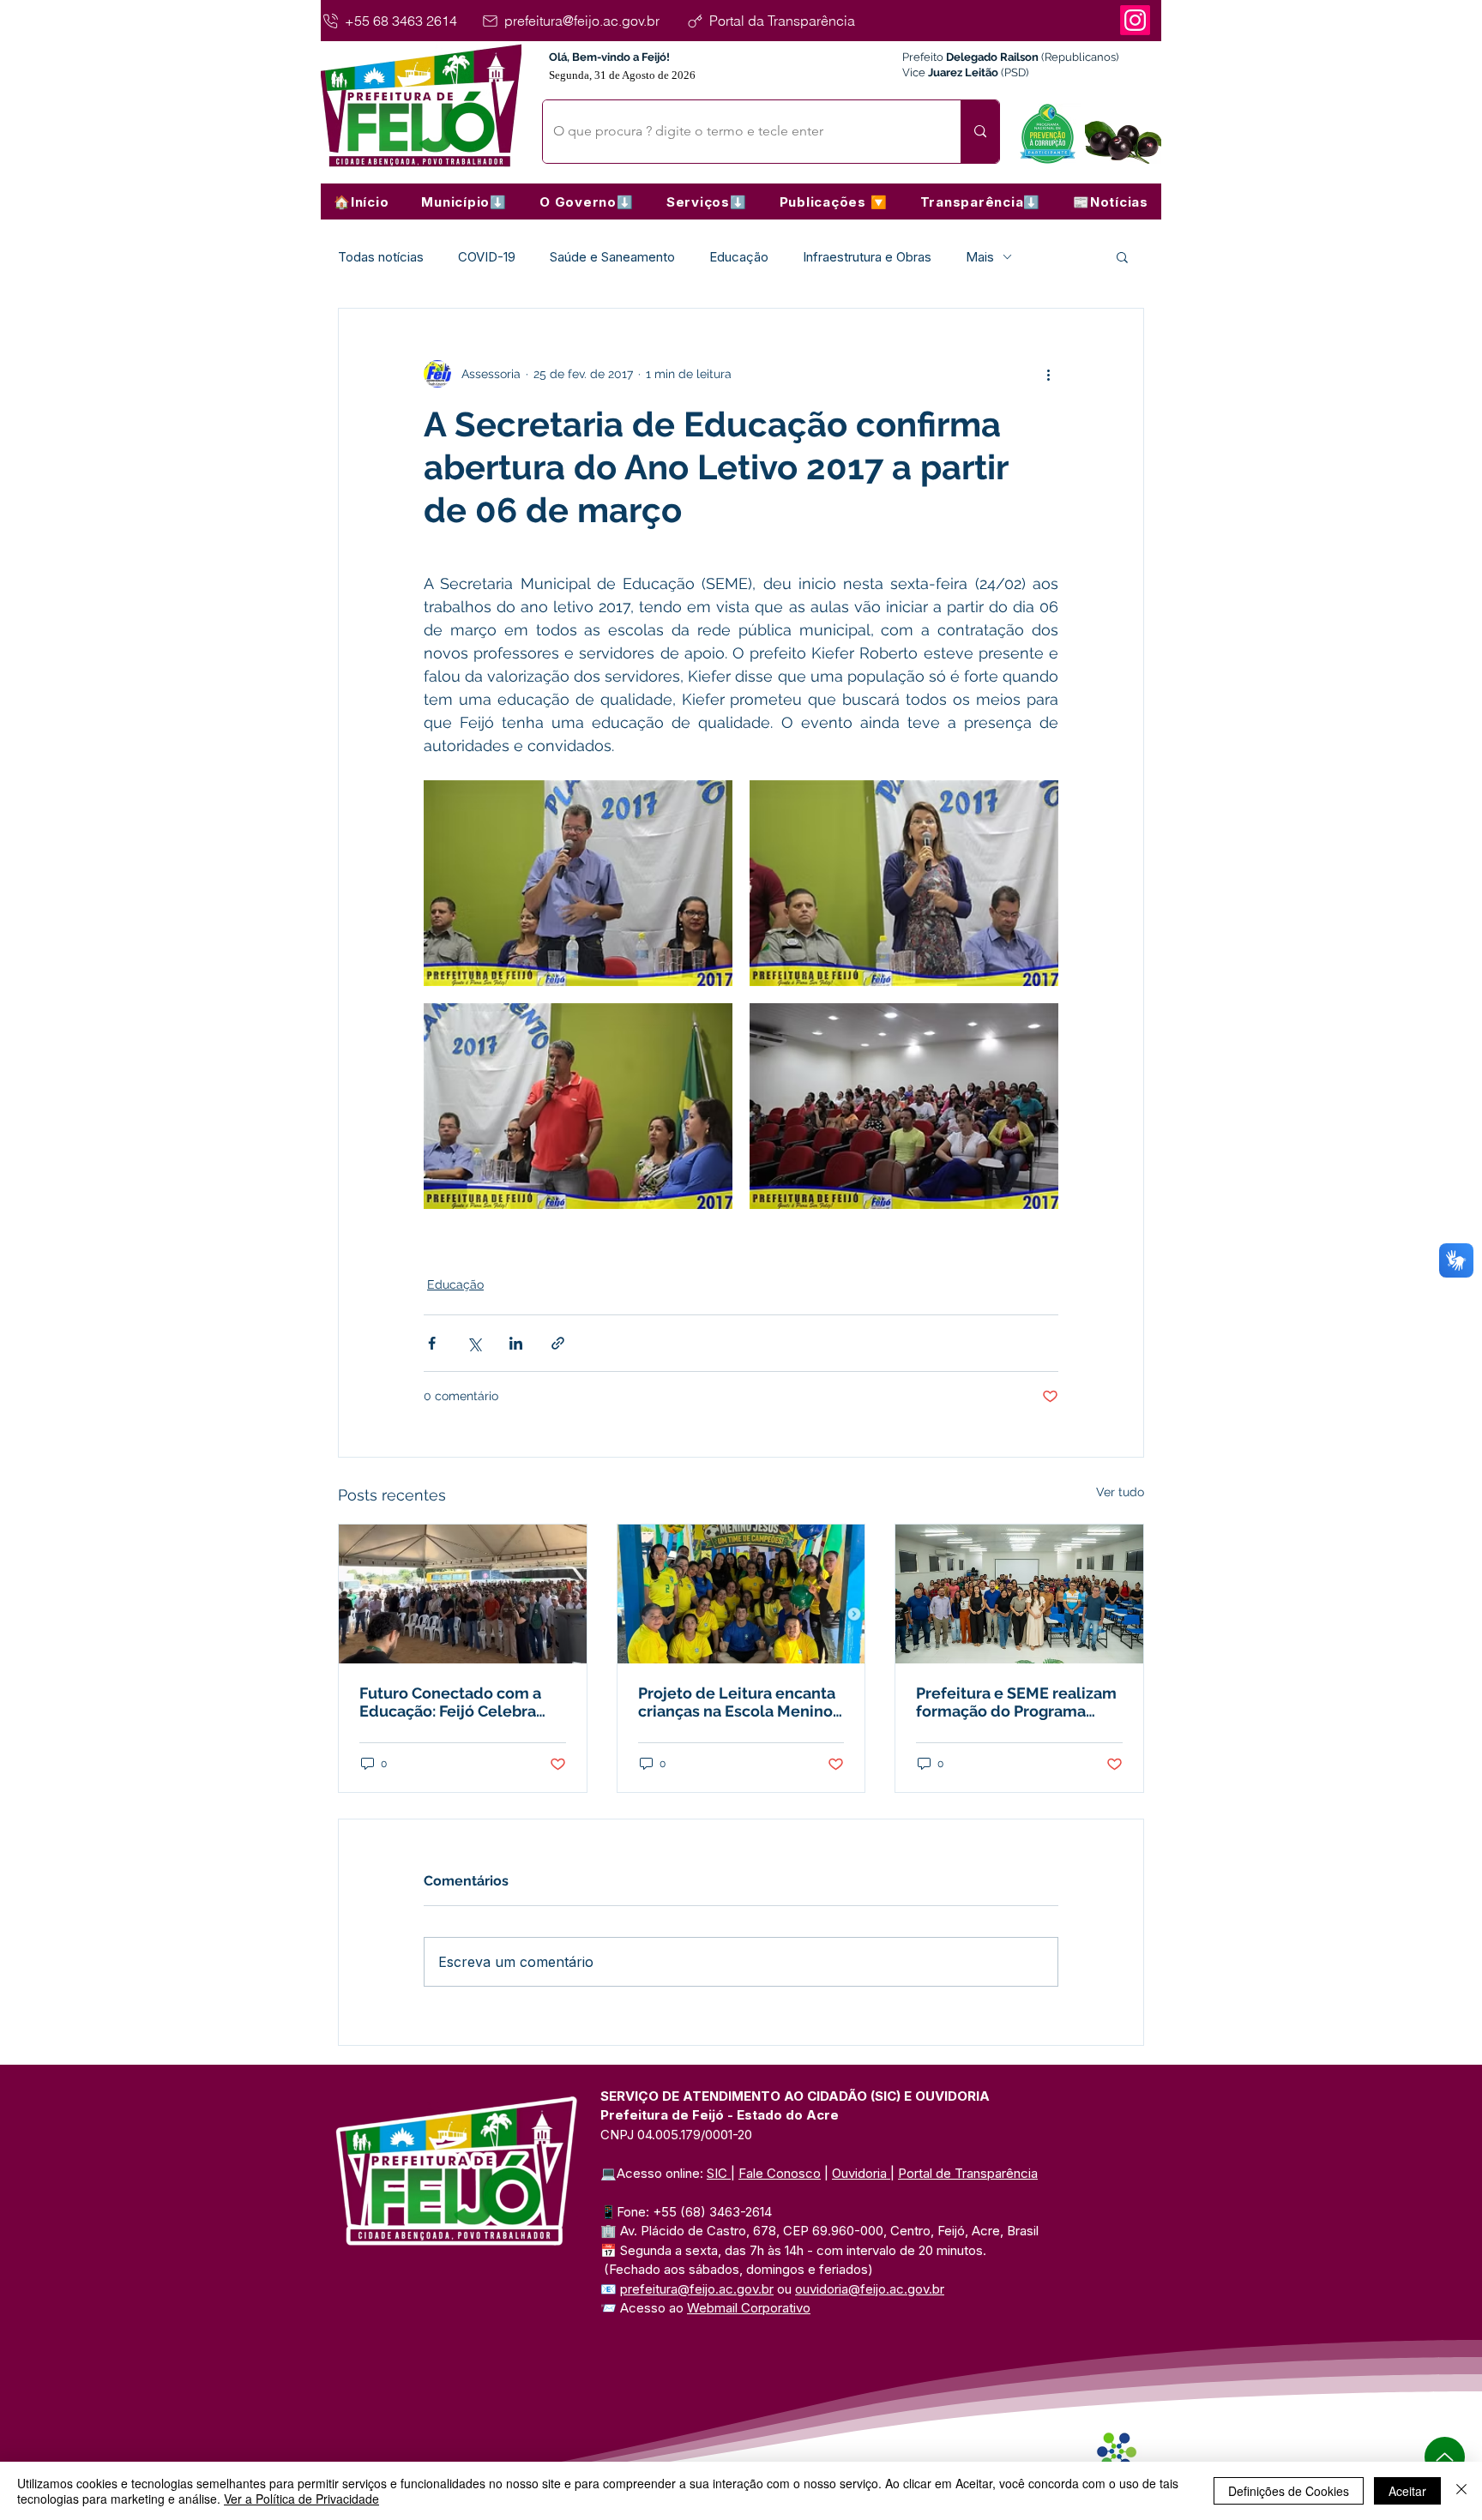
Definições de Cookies (1289, 2491)
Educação (739, 257)
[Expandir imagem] (578, 883)
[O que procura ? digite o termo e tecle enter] (980, 132)
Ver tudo (1120, 1492)
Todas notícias (381, 257)
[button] (464, 201)
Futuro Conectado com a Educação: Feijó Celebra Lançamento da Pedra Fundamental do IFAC (450, 1702)
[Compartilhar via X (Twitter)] (474, 1343)
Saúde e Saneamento (612, 257)
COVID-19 (487, 257)
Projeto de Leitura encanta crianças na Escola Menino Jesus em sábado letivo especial (737, 1702)
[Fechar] (1461, 2491)
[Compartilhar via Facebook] (432, 1343)
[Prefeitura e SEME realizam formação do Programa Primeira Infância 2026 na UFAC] (1019, 1594)
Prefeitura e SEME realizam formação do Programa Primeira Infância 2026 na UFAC (1016, 1702)
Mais (980, 257)
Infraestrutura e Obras (867, 257)
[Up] (1445, 2457)
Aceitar (1407, 2491)
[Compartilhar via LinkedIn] (516, 1343)
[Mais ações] (1048, 374)
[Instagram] (1135, 20)
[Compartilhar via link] (558, 1343)
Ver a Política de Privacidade (301, 2499)
